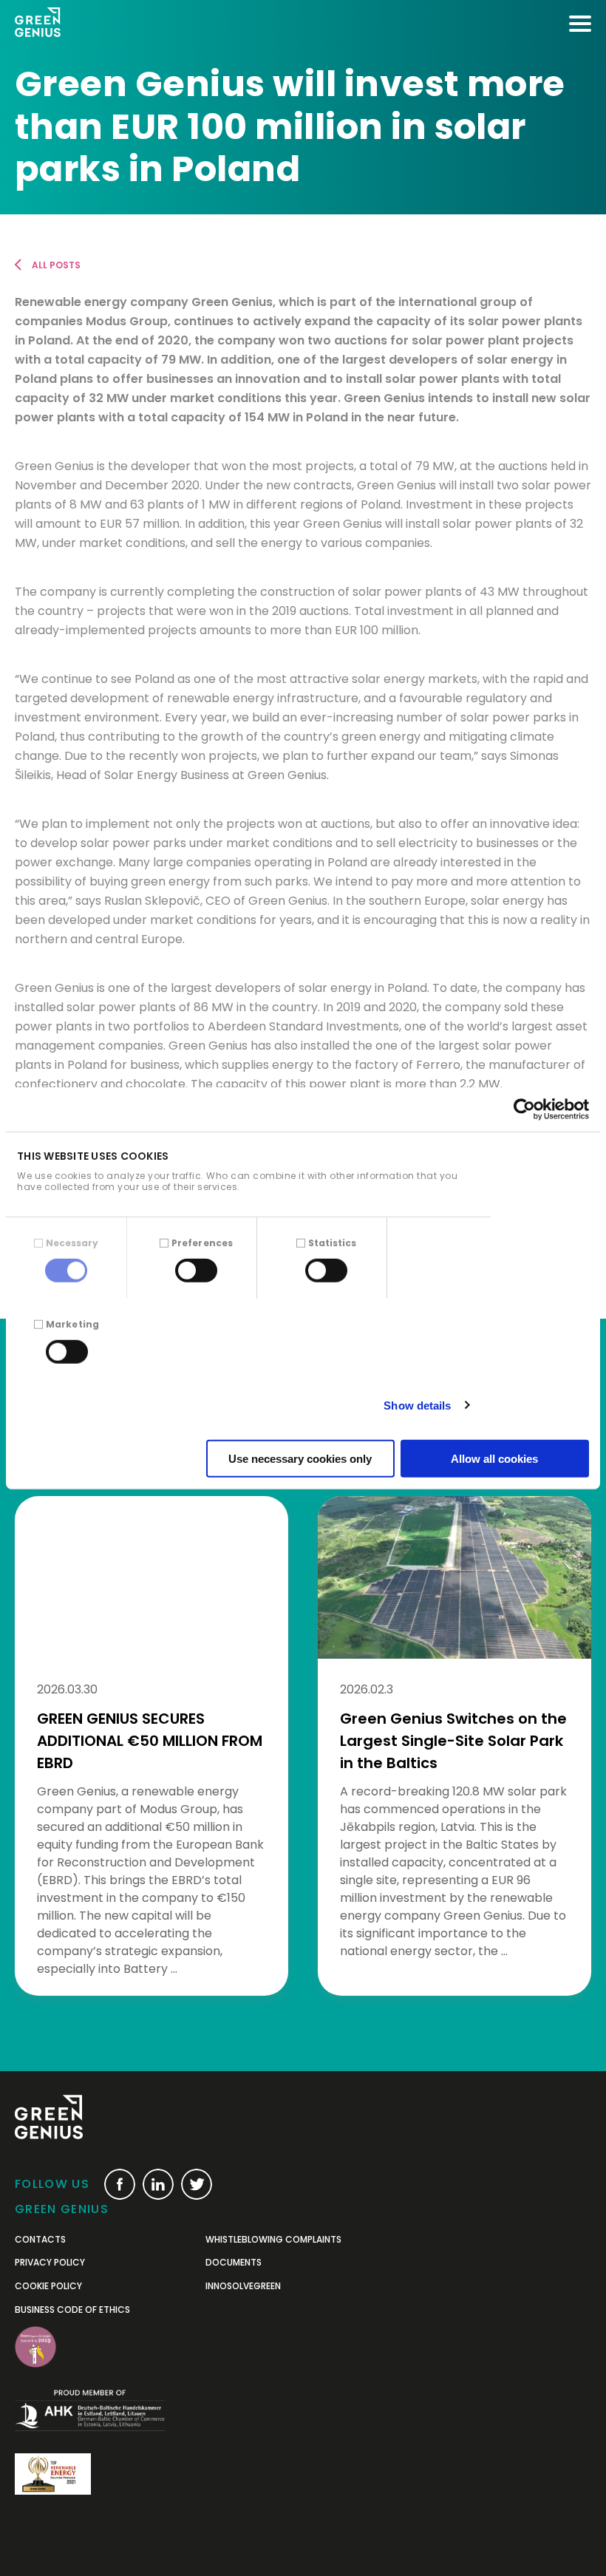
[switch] (196, 1270)
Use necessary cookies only (300, 1459)
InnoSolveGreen (243, 2286)
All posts (56, 265)
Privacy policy (50, 2263)
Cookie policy (48, 2286)
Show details (417, 1405)
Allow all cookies (494, 1459)
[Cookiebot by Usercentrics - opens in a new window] (524, 1109)
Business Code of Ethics (72, 2310)
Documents (234, 2263)
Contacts (40, 2240)
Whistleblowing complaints (273, 2240)
